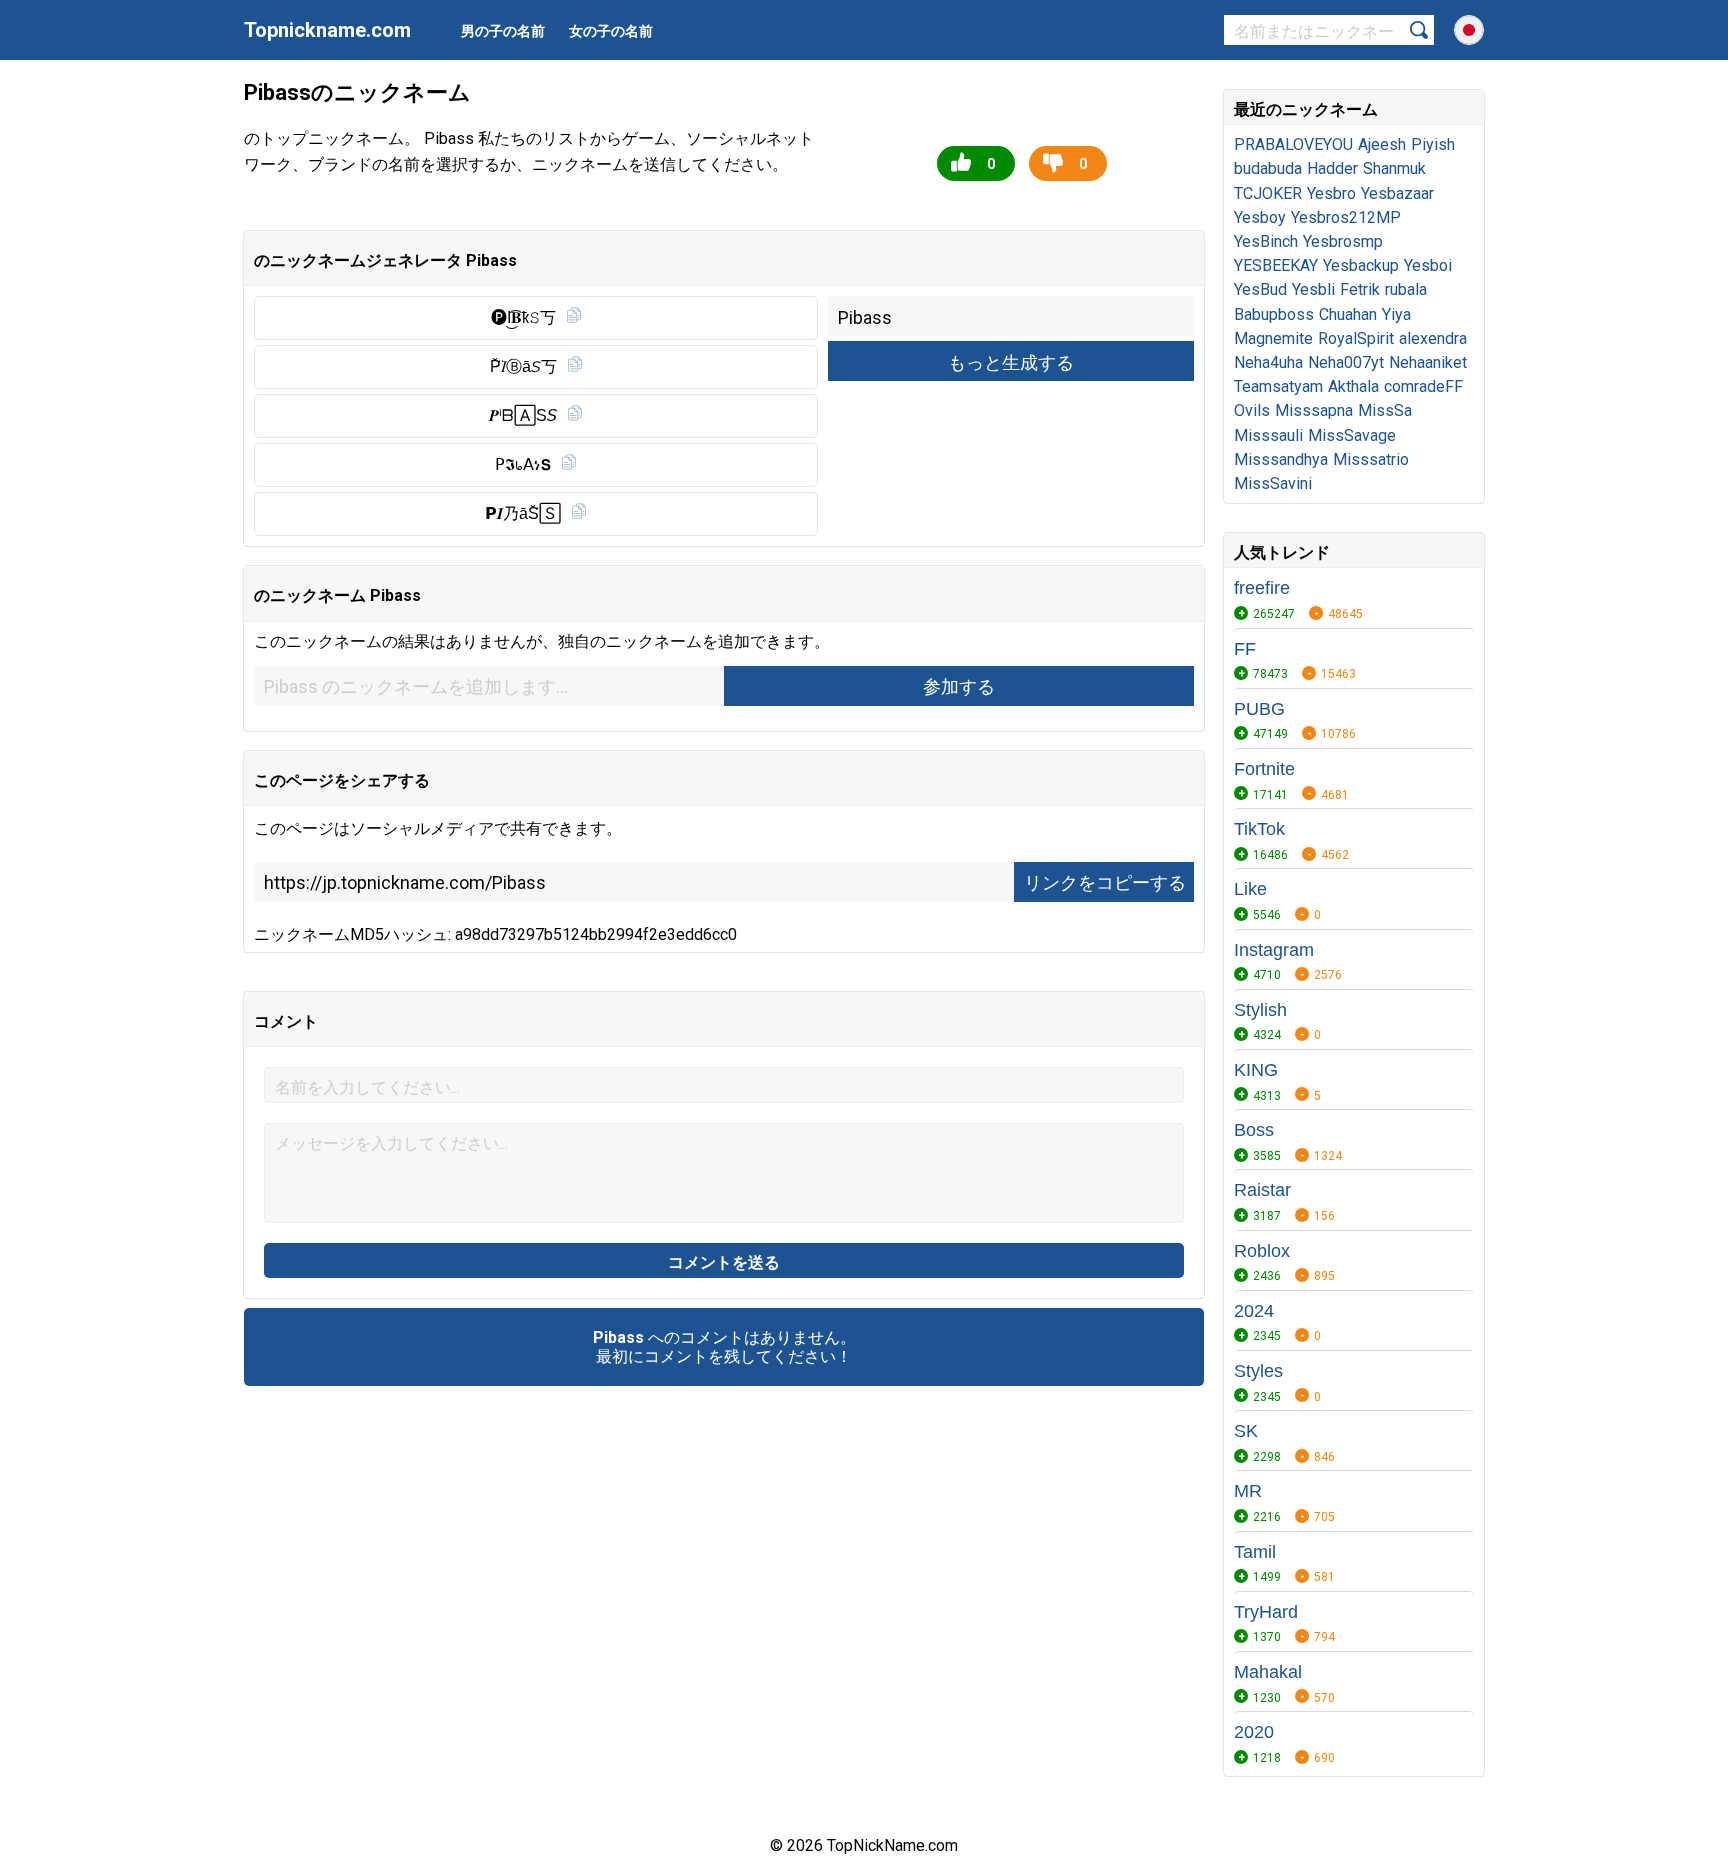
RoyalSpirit (1356, 338)
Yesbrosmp (1343, 241)
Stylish (1260, 1010)
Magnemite (1273, 338)
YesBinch (1266, 241)
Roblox (1262, 1251)
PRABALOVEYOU (1293, 144)
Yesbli (1313, 289)
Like (1250, 889)
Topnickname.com (327, 30)
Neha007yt (1346, 362)
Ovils (1252, 410)
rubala (1406, 289)
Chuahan (1348, 314)
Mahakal (1268, 1672)
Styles (1258, 1371)
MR (1248, 1491)
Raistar (1262, 1190)
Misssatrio (1371, 459)
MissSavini (1273, 483)
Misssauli (1268, 435)
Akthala (1353, 386)
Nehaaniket (1428, 362)
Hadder (1332, 168)
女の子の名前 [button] (611, 31)
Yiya (1396, 314)
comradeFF (1423, 386)
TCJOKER (1268, 193)
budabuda (1268, 168)
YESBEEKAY (1276, 265)
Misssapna (1314, 410)
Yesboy (1260, 217)
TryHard (1266, 1612)
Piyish (1433, 144)
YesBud (1260, 289)
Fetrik (1360, 289)
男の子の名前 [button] (503, 31)
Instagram (1274, 950)
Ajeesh (1382, 144)
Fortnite (1264, 769)
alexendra (1433, 338)
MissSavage (1352, 435)
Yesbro (1331, 193)
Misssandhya (1281, 459)
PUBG (1259, 709)
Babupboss (1274, 314)
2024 (1254, 1311)
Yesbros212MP (1346, 217)
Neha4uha (1268, 362)
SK (1246, 1431)
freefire (1262, 588)
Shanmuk (1394, 168)
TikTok (1259, 829)
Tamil (1255, 1552)
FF (1245, 649)
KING (1256, 1070)
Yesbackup (1361, 265)
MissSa (1385, 410)
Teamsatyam (1278, 386)
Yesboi (1428, 265)
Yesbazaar (1397, 193)
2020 (1254, 1732)
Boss (1254, 1130)
